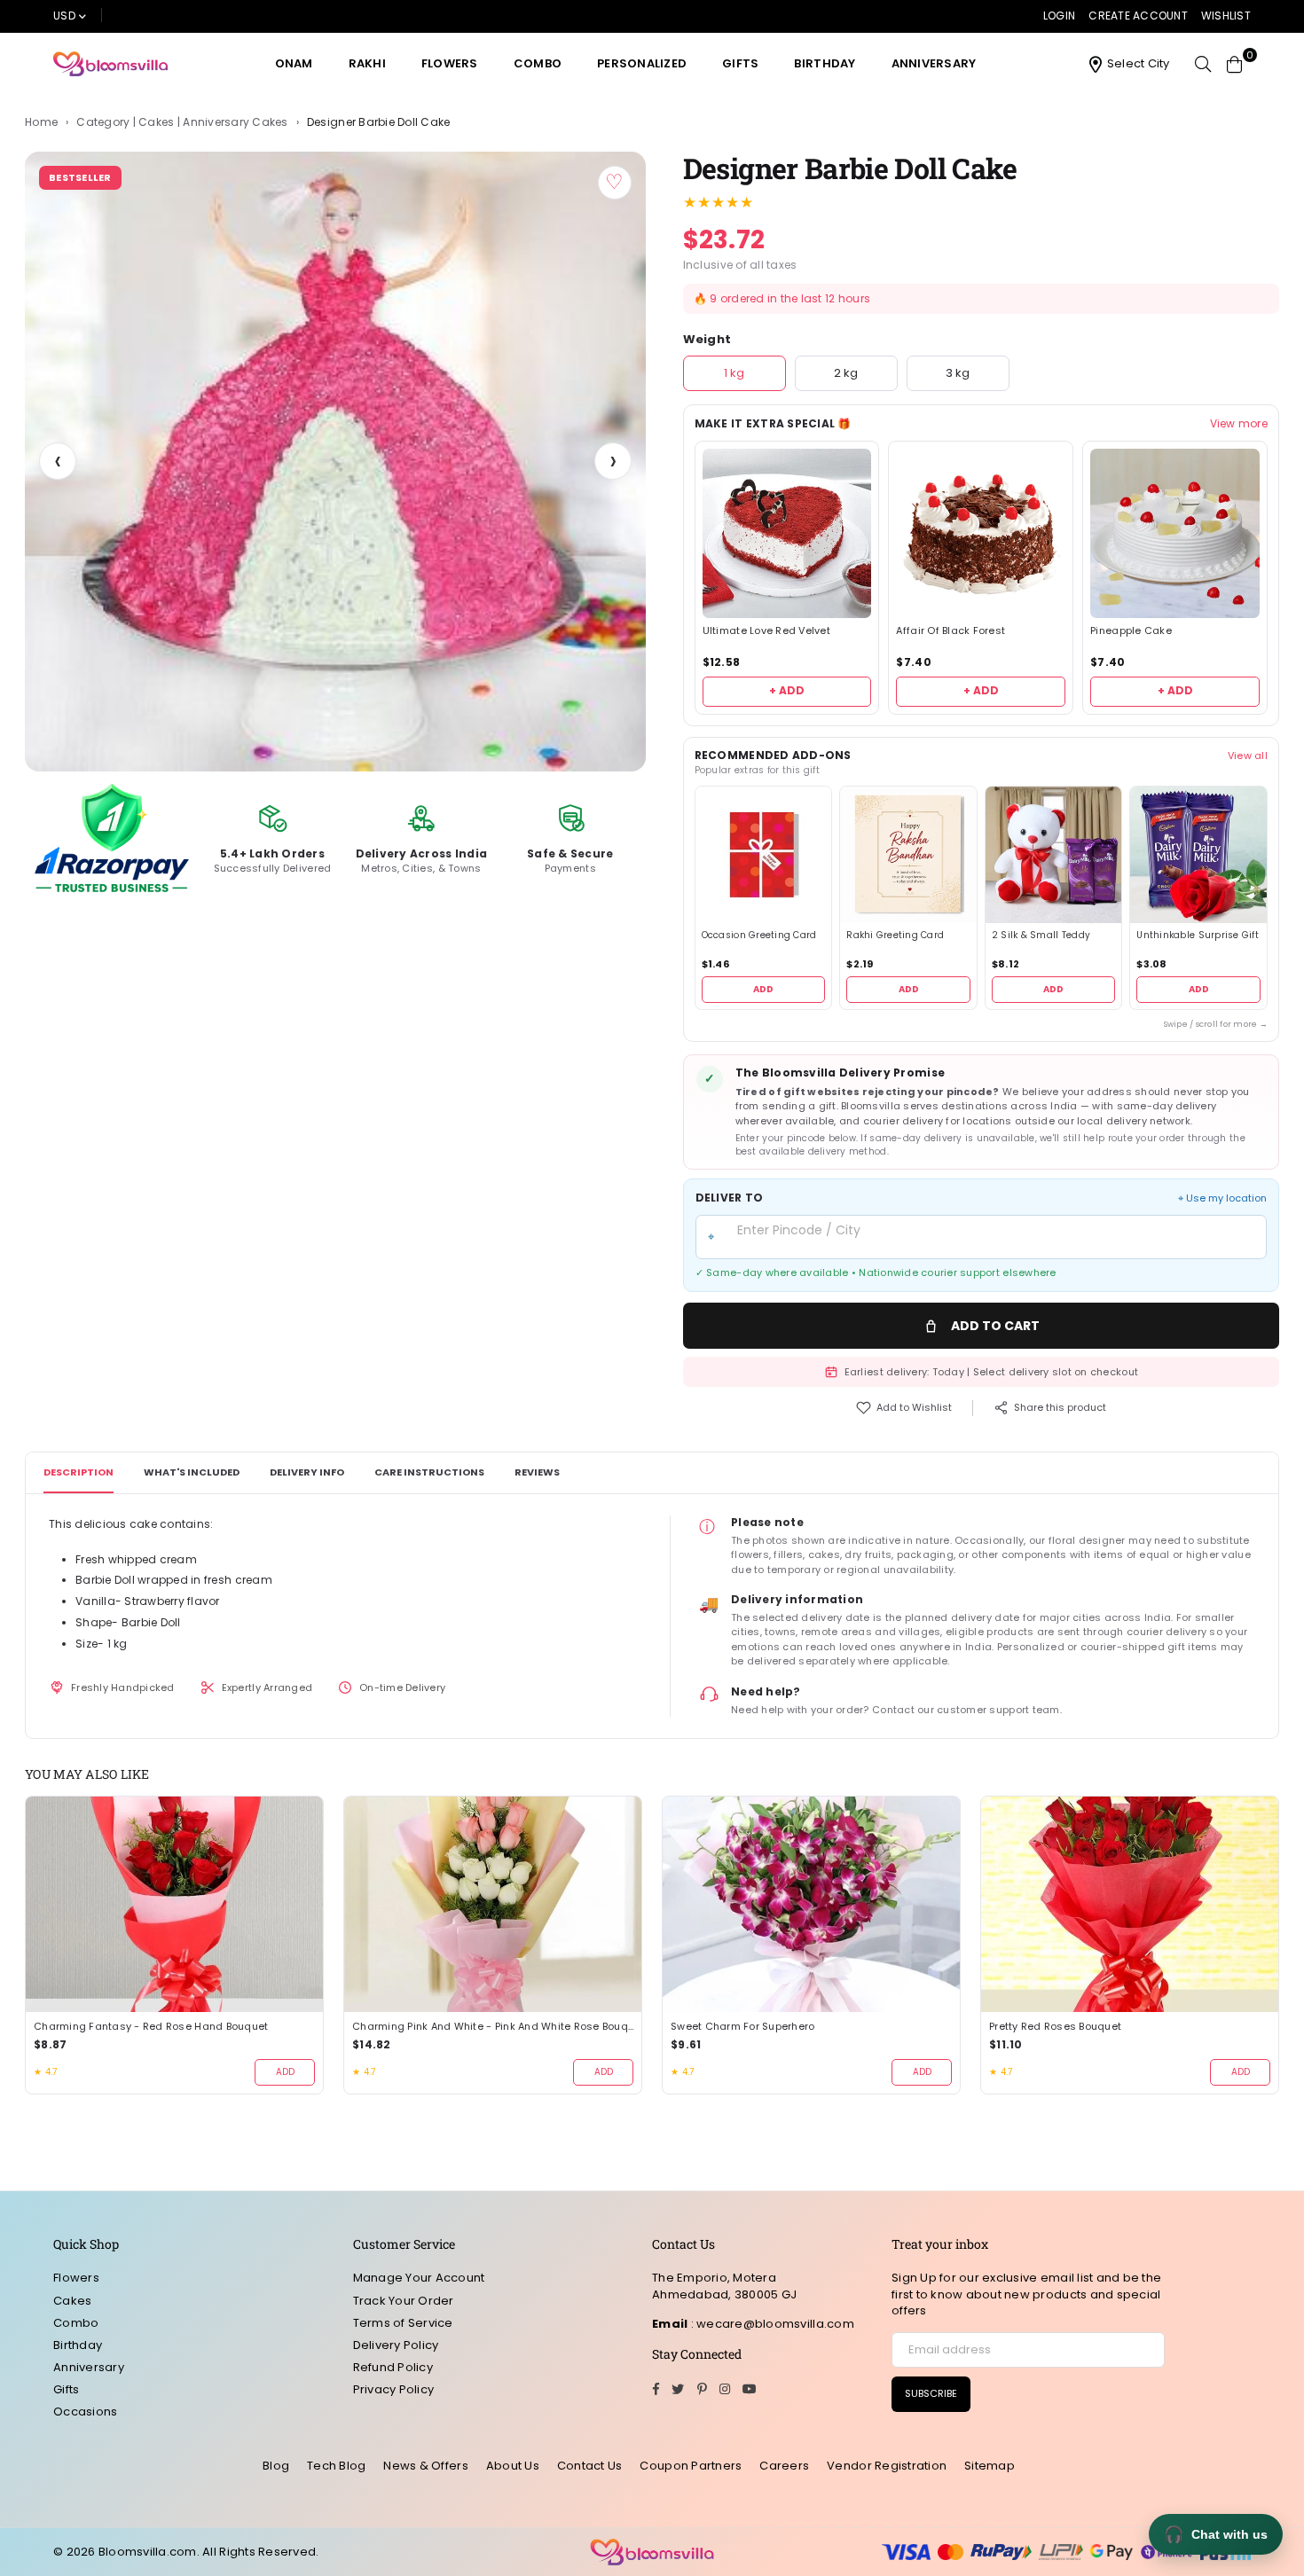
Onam (294, 63)
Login (1059, 16)
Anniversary (934, 63)
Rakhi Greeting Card (895, 936)
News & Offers (425, 2466)
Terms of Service (403, 2323)
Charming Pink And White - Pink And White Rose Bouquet (493, 2027)
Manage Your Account (419, 2278)
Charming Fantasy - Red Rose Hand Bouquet (151, 2027)
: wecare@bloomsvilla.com (771, 2324)
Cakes (72, 2301)
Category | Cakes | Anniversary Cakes (182, 122)
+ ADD (787, 690)
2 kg (846, 373)
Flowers (450, 63)
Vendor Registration (887, 2466)
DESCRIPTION (79, 1472)
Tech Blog (336, 2466)
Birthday (825, 63)
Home (41, 122)
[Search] (1203, 64)
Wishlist (1226, 16)
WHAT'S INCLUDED (192, 1472)
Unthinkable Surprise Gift (1198, 936)
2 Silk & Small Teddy (1041, 936)
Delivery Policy (396, 2345)
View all (1248, 756)
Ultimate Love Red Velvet (766, 631)
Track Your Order (404, 2301)
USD (64, 16)
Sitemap (990, 2466)
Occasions (85, 2412)
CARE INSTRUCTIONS (429, 1472)
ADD (763, 989)
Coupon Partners (691, 2466)
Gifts (740, 63)
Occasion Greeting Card (759, 936)
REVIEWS (537, 1472)
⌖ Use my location (1222, 1198)
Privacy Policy (394, 2389)
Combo (538, 63)
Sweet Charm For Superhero (743, 2027)
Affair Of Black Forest (951, 631)
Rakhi (367, 63)
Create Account (1138, 16)
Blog (276, 2466)
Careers (784, 2466)
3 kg (958, 373)
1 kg (734, 373)
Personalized (642, 63)
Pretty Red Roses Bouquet (1055, 2027)
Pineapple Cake (1131, 631)
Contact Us (590, 2466)
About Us (513, 2466)
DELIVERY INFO (307, 1472)
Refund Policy (393, 2367)
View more (1239, 424)
